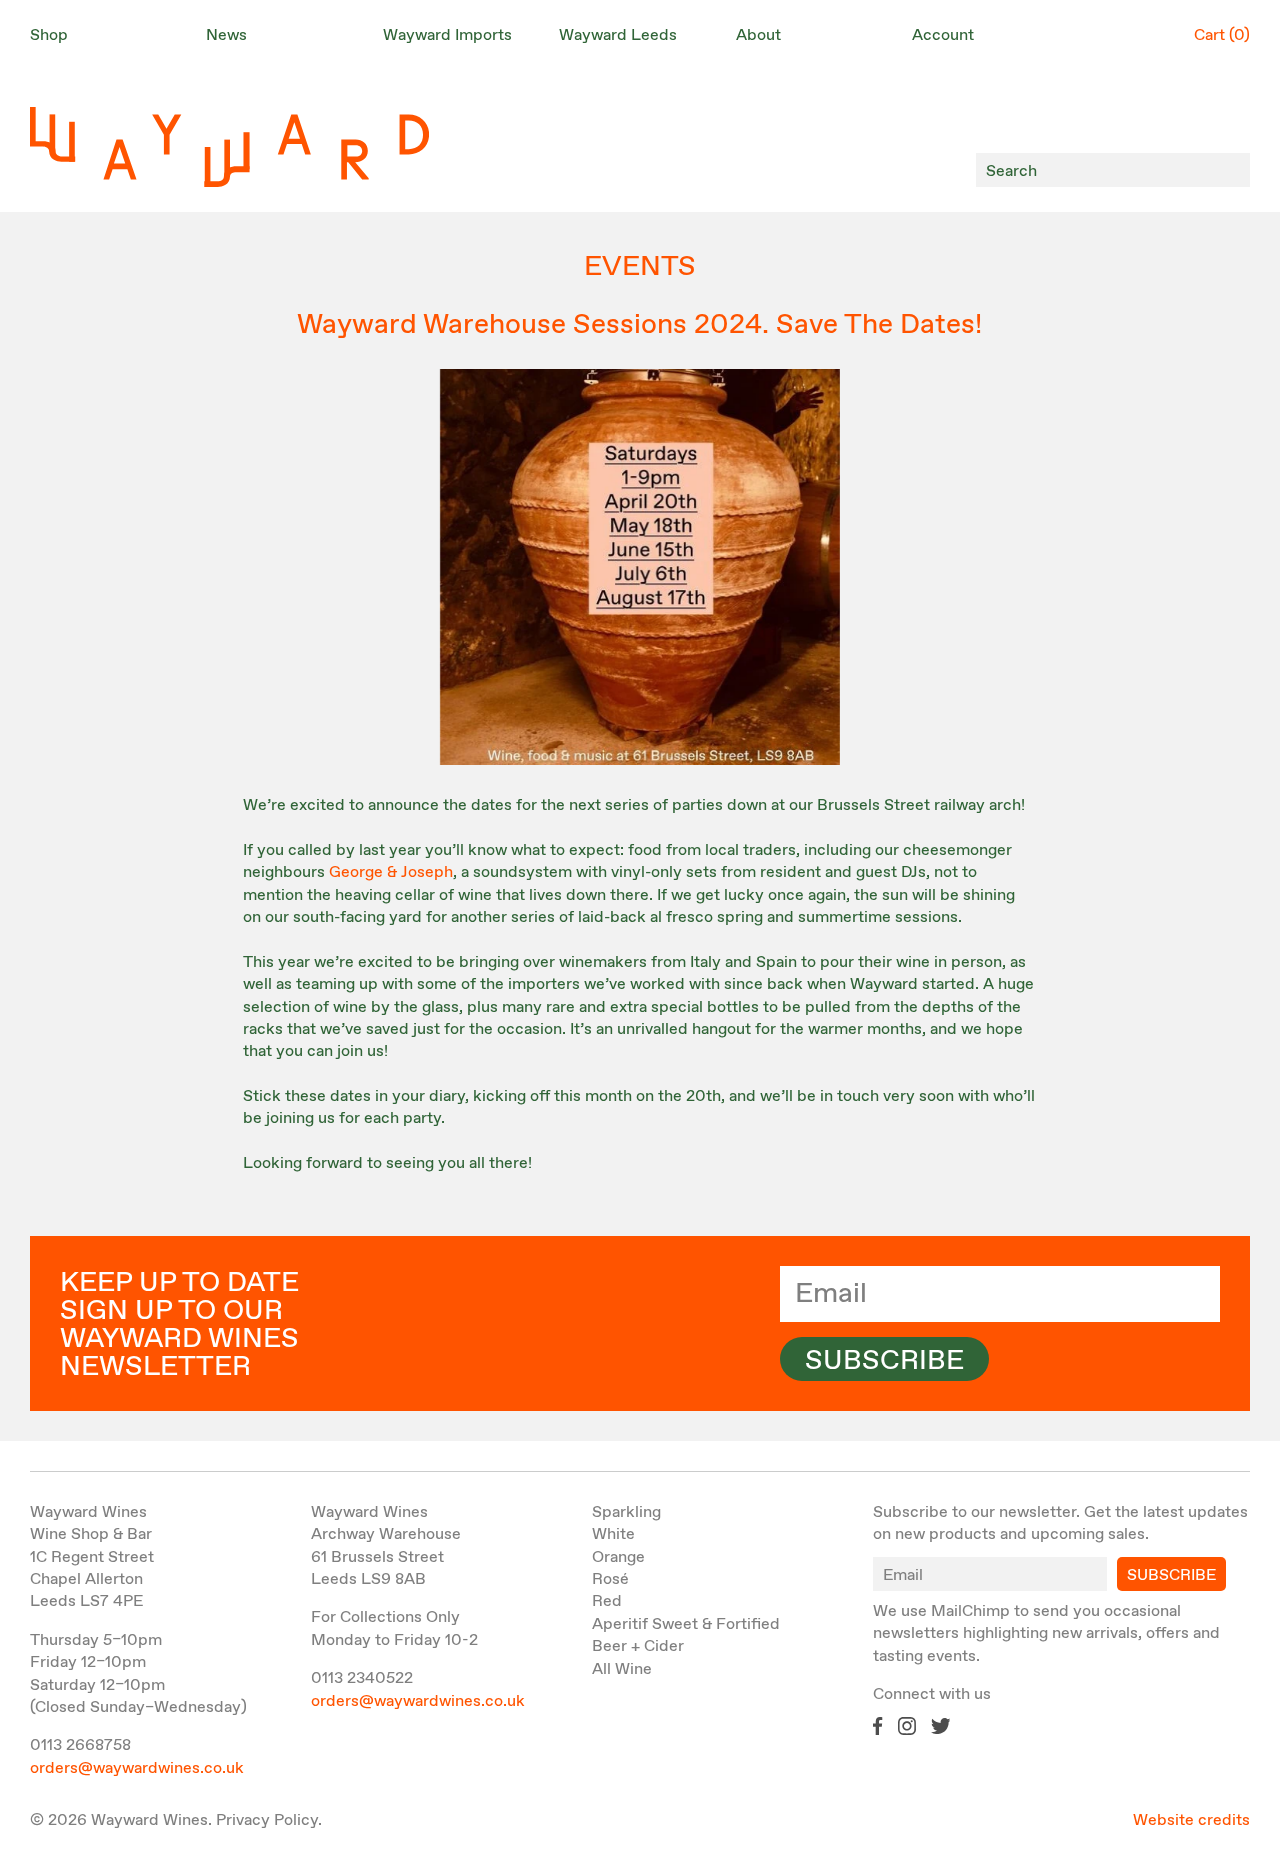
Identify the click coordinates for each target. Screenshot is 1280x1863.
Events (640, 267)
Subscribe (884, 1361)
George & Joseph (391, 872)
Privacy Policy (267, 1820)
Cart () (1222, 35)
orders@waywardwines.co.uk (137, 1768)
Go (1229, 170)
